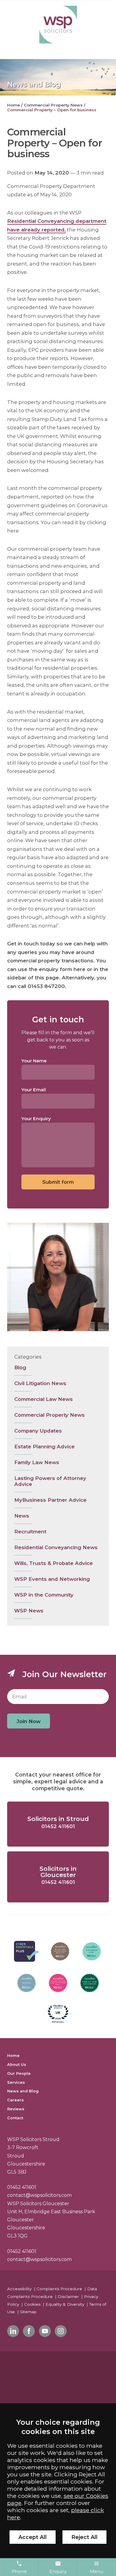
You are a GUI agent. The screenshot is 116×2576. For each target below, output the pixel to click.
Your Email (34, 1090)
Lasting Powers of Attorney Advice (50, 1481)
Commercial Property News (53, 105)
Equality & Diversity (65, 2304)
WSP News (29, 1611)
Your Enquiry (36, 1119)
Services (16, 2082)
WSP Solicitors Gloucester (38, 2204)
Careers (15, 2100)
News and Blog (23, 2091)
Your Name (34, 1061)
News (22, 1516)
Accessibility (19, 2289)
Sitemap (28, 2312)
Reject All (84, 2537)
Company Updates (38, 1431)
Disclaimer (68, 2296)
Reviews (16, 2109)
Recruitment (30, 1532)
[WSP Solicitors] (58, 25)
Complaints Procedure (59, 2289)
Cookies (32, 2304)
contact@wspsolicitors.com (39, 2195)
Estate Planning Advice (44, 1447)
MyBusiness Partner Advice (50, 1500)
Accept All (33, 2537)
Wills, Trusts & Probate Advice (54, 1563)
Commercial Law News (44, 1399)
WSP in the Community (44, 1595)
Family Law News (37, 1462)
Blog (20, 1368)
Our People (19, 2073)
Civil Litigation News (40, 1383)
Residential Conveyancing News (56, 1547)
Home (14, 105)
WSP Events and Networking (52, 1579)
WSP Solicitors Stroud (33, 2139)
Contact (15, 2118)
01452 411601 (22, 2187)
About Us (17, 2065)
